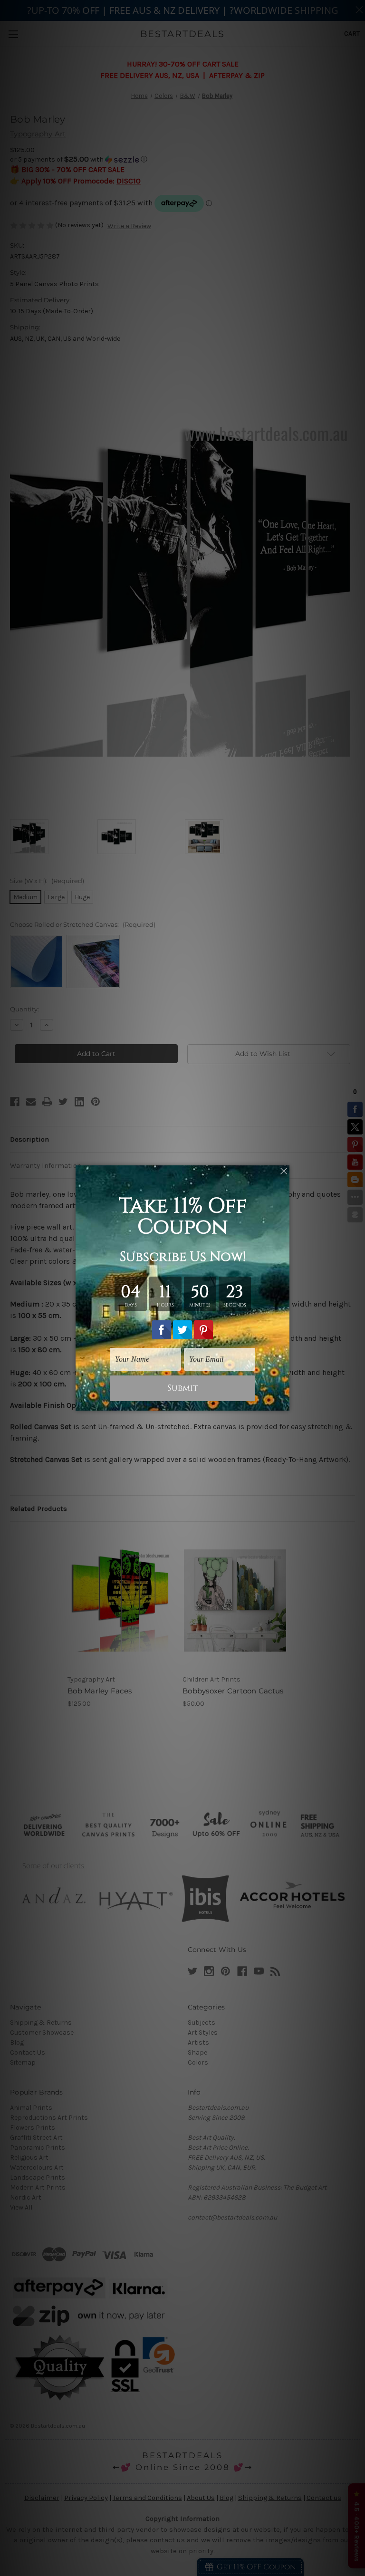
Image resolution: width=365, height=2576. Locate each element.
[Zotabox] (283, 1402)
